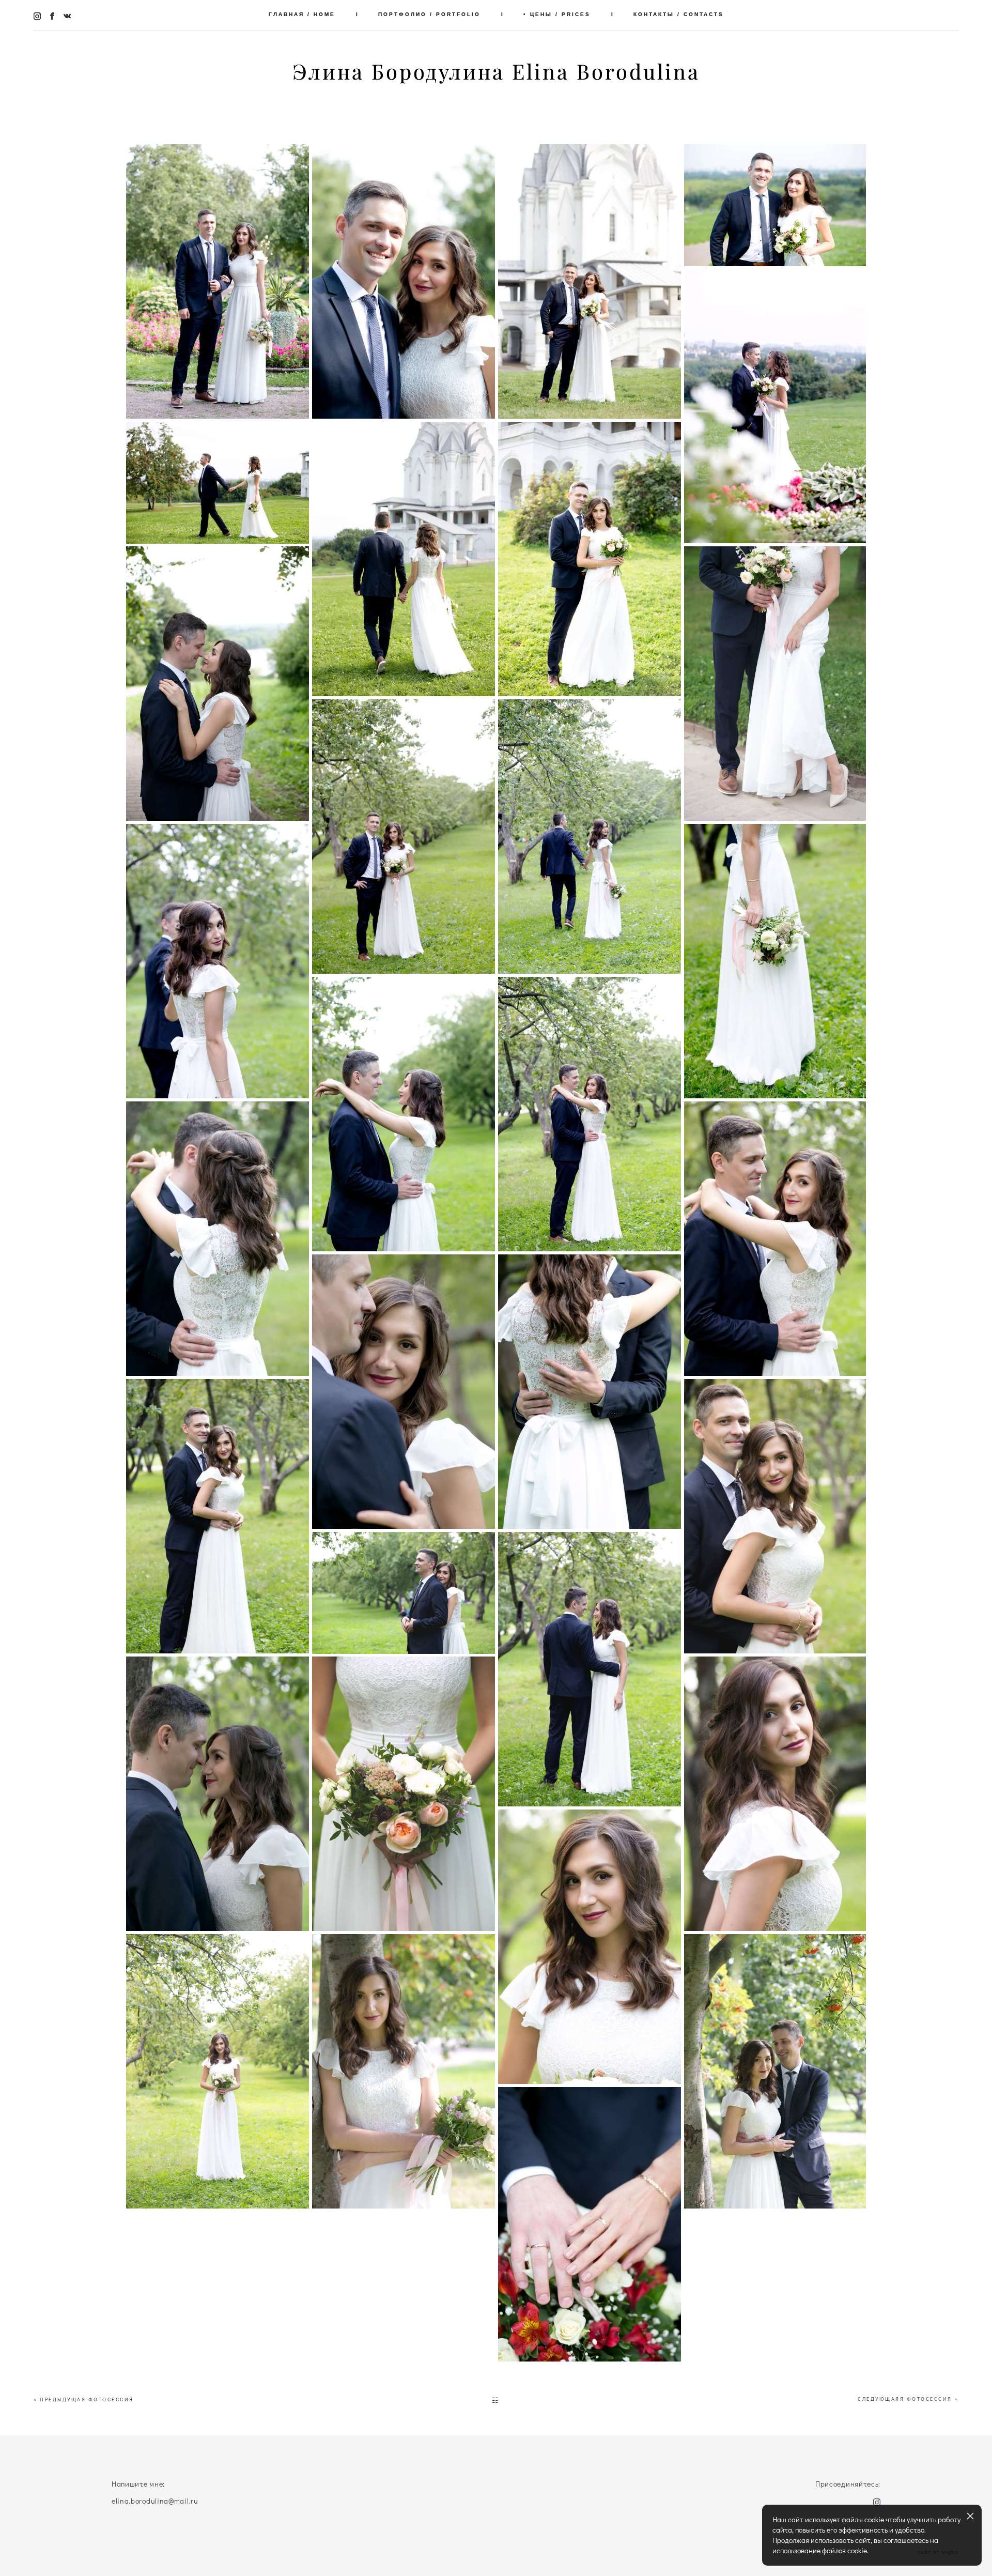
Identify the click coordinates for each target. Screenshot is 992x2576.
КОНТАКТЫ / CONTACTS (679, 14)
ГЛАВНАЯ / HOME (302, 14)
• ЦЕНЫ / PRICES (557, 14)
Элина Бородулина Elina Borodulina (496, 72)
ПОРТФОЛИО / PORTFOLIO (429, 14)
